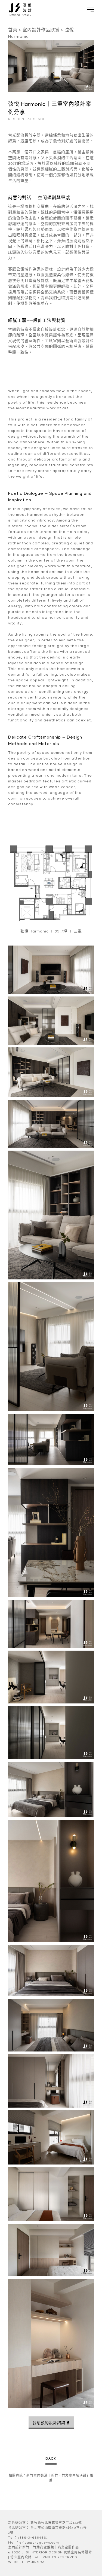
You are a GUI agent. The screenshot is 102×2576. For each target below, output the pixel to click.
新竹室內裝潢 (37, 2476)
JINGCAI (38, 2563)
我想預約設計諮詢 (49, 2423)
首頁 (13, 31)
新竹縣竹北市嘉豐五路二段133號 (56, 2523)
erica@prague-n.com (39, 2543)
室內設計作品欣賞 (41, 31)
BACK (51, 2459)
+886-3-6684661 (33, 2538)
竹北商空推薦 (44, 2548)
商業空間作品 (68, 2548)
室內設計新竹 (19, 2548)
